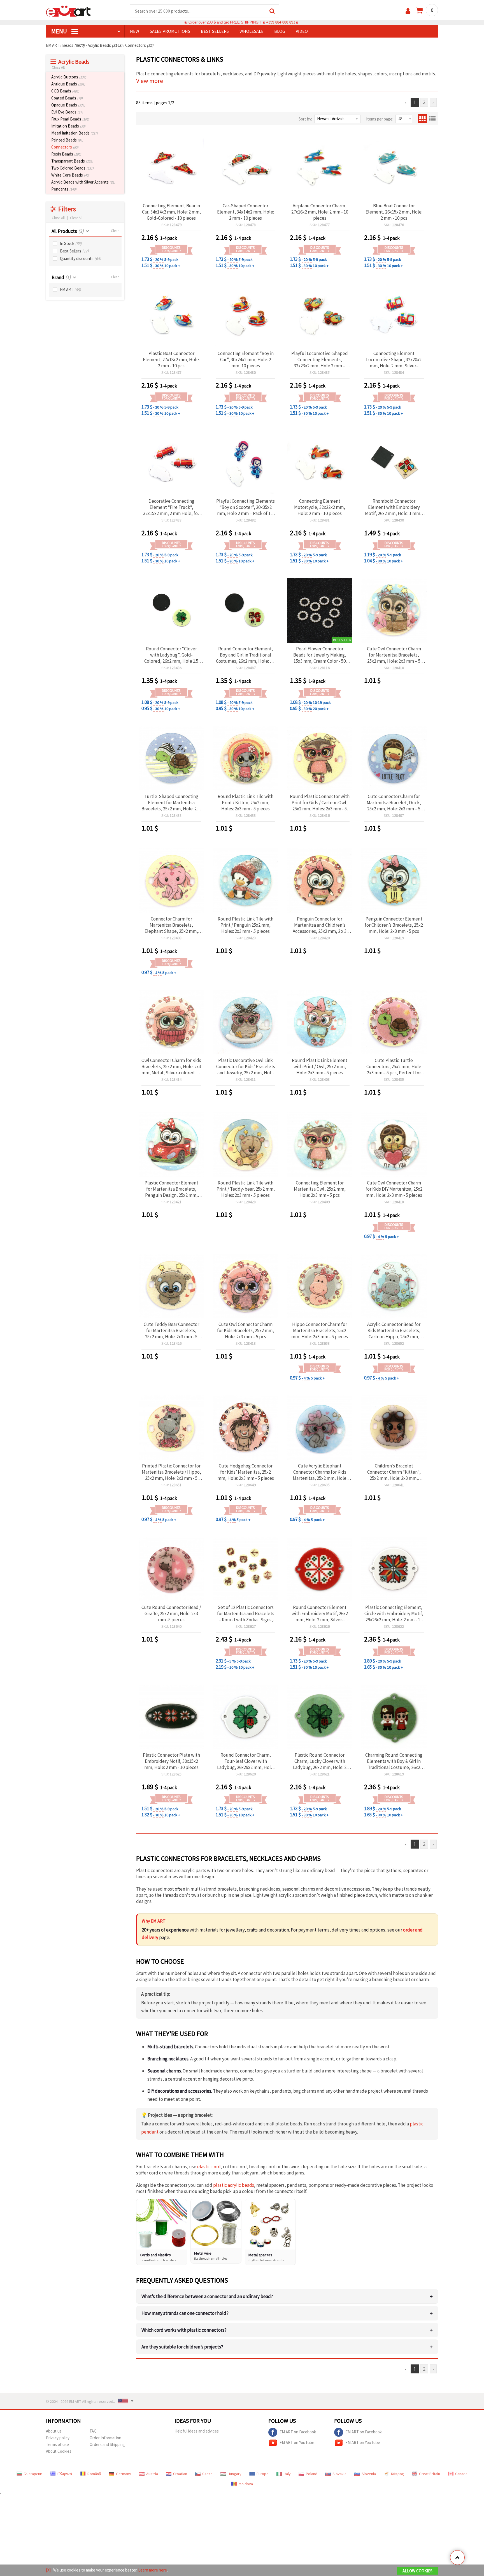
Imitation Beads (68, 126)
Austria (152, 2474)
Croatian (180, 2474)
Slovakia (339, 2474)
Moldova (246, 2484)
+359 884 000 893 (281, 22)
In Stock (71, 243)
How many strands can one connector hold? (287, 2313)
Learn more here (153, 2570)
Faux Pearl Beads (70, 119)
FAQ (93, 2431)
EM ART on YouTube (297, 2442)
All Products (68, 231)
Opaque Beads (68, 105)
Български (33, 2474)
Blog (280, 31)
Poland (312, 2474)
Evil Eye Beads (67, 112)
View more (150, 81)
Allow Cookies (417, 2571)
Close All (58, 67)
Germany (124, 2474)
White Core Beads (70, 175)
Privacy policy (58, 2438)
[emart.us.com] (68, 11)
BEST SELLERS (215, 31)
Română (94, 2474)
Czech (207, 2474)
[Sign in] (408, 11)
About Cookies (59, 2451)
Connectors (65, 147)
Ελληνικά (65, 2474)
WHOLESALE (252, 31)
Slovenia (369, 2474)
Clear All (76, 218)
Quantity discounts (81, 258)
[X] (48, 2570)
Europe (263, 2474)
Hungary (235, 2474)
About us (54, 2431)
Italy (287, 2474)
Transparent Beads (72, 161)
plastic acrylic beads (234, 2185)
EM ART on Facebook (298, 2432)
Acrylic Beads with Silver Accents (83, 182)
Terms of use (57, 2444)
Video (302, 31)
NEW (135, 31)
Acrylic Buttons (69, 77)
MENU (60, 31)
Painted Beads (67, 140)
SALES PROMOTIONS (170, 31)
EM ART (70, 290)
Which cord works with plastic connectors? (287, 2330)
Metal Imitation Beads (75, 133)
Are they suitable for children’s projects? (287, 2347)
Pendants (64, 189)
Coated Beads (67, 98)
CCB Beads (65, 91)
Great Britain (430, 2474)
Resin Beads (66, 154)
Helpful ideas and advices (197, 2431)
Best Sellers (74, 251)
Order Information (105, 2438)
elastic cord (209, 2167)
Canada (461, 2474)
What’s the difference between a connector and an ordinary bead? (287, 2296)
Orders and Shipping (107, 2444)
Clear (115, 231)
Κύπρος (397, 2474)
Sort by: (305, 119)
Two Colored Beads (72, 168)
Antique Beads (68, 84)
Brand (61, 277)
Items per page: (380, 119)
